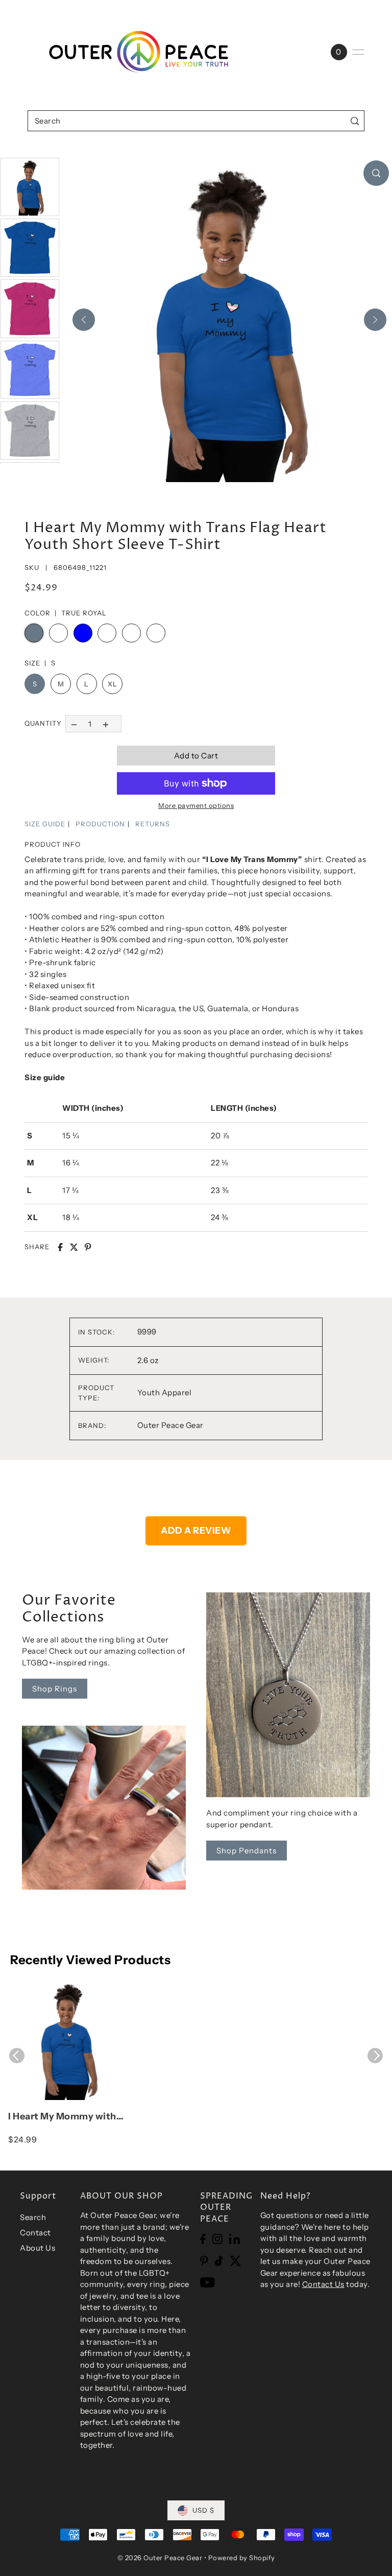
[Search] (354, 121)
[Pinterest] (204, 2261)
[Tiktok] (219, 2261)
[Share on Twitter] (74, 1247)
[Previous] (84, 320)
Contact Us (323, 2284)
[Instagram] (217, 2239)
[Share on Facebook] (60, 1247)
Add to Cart (196, 756)
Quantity (43, 723)
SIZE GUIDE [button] (45, 824)
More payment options (196, 805)
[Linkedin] (235, 2239)
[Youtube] (207, 2282)
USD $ (203, 2510)
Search (33, 2217)
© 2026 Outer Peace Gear (160, 2558)
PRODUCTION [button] (100, 824)
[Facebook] (203, 2239)
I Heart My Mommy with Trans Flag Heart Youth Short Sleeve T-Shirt (62, 2117)
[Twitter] (236, 2261)
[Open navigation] (358, 52)
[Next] (375, 320)
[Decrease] (74, 723)
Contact (35, 2233)
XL (112, 684)
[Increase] (106, 723)
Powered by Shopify (242, 2558)
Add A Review (196, 1531)
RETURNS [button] (153, 824)
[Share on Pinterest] (88, 1247)
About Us (38, 2248)
